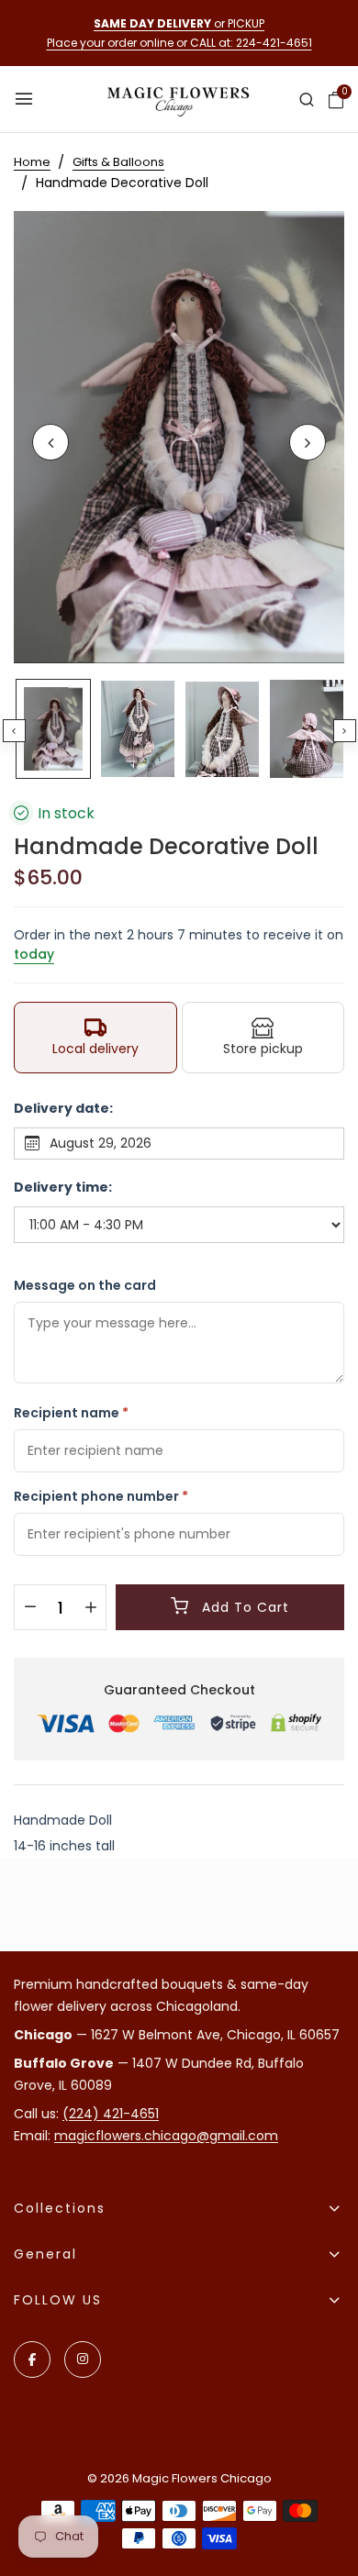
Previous (14, 731)
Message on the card (85, 1285)
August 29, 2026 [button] (101, 1143)
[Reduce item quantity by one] (30, 1608)
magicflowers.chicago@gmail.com (166, 2136)
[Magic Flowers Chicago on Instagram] (83, 2359)
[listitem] (95, 1038)
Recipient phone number (101, 1496)
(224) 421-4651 (111, 2114)
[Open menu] (26, 100)
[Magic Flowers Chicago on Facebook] (32, 2359)
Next (345, 731)
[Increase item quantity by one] (90, 1608)
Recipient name (71, 1413)
